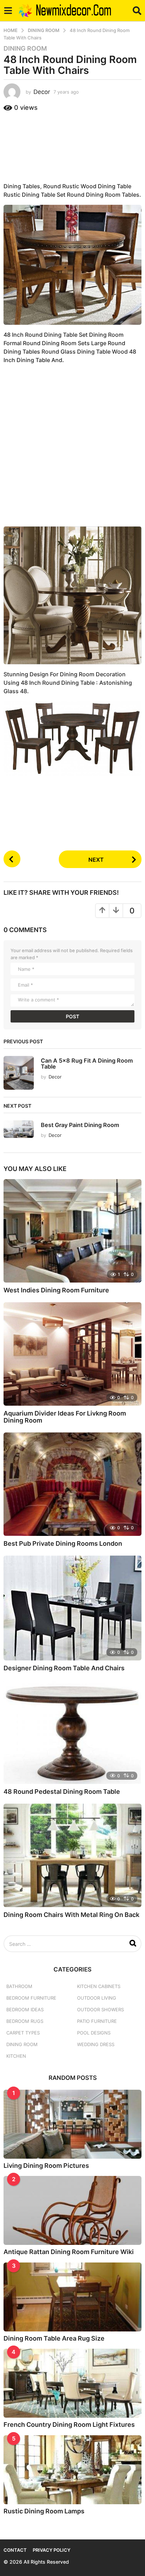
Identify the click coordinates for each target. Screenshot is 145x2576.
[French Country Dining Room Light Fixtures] (72, 2383)
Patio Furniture (97, 2021)
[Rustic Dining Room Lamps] (72, 2470)
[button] (8, 11)
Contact (15, 2550)
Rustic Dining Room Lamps (44, 2511)
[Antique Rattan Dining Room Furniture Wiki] (72, 2210)
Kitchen (16, 2056)
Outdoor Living (97, 1998)
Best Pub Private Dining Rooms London (63, 1543)
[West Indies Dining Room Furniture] (72, 1231)
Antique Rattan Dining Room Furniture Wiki (69, 2252)
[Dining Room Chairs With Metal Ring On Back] (72, 1855)
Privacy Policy (52, 2550)
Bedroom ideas (25, 2009)
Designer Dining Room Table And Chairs (64, 1668)
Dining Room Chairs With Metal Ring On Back (71, 1915)
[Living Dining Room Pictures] (72, 2124)
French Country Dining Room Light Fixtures (69, 2425)
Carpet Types (23, 2033)
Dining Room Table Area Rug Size (54, 2338)
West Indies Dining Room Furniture (56, 1290)
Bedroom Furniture (31, 1998)
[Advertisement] (72, 146)
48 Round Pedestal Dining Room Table (62, 1792)
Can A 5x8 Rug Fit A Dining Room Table (87, 1064)
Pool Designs (94, 2033)
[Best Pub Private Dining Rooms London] (72, 1484)
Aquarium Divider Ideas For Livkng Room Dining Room (65, 1417)
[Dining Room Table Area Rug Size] (72, 2297)
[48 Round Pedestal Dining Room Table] (72, 1732)
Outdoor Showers (100, 2009)
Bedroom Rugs (25, 2021)
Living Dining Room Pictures (46, 2166)
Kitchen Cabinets (99, 1986)
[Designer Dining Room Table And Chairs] (72, 1608)
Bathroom (19, 1986)
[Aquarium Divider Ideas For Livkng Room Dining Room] (72, 1354)
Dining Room (25, 49)
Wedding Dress (96, 2044)
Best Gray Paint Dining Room (80, 1125)
